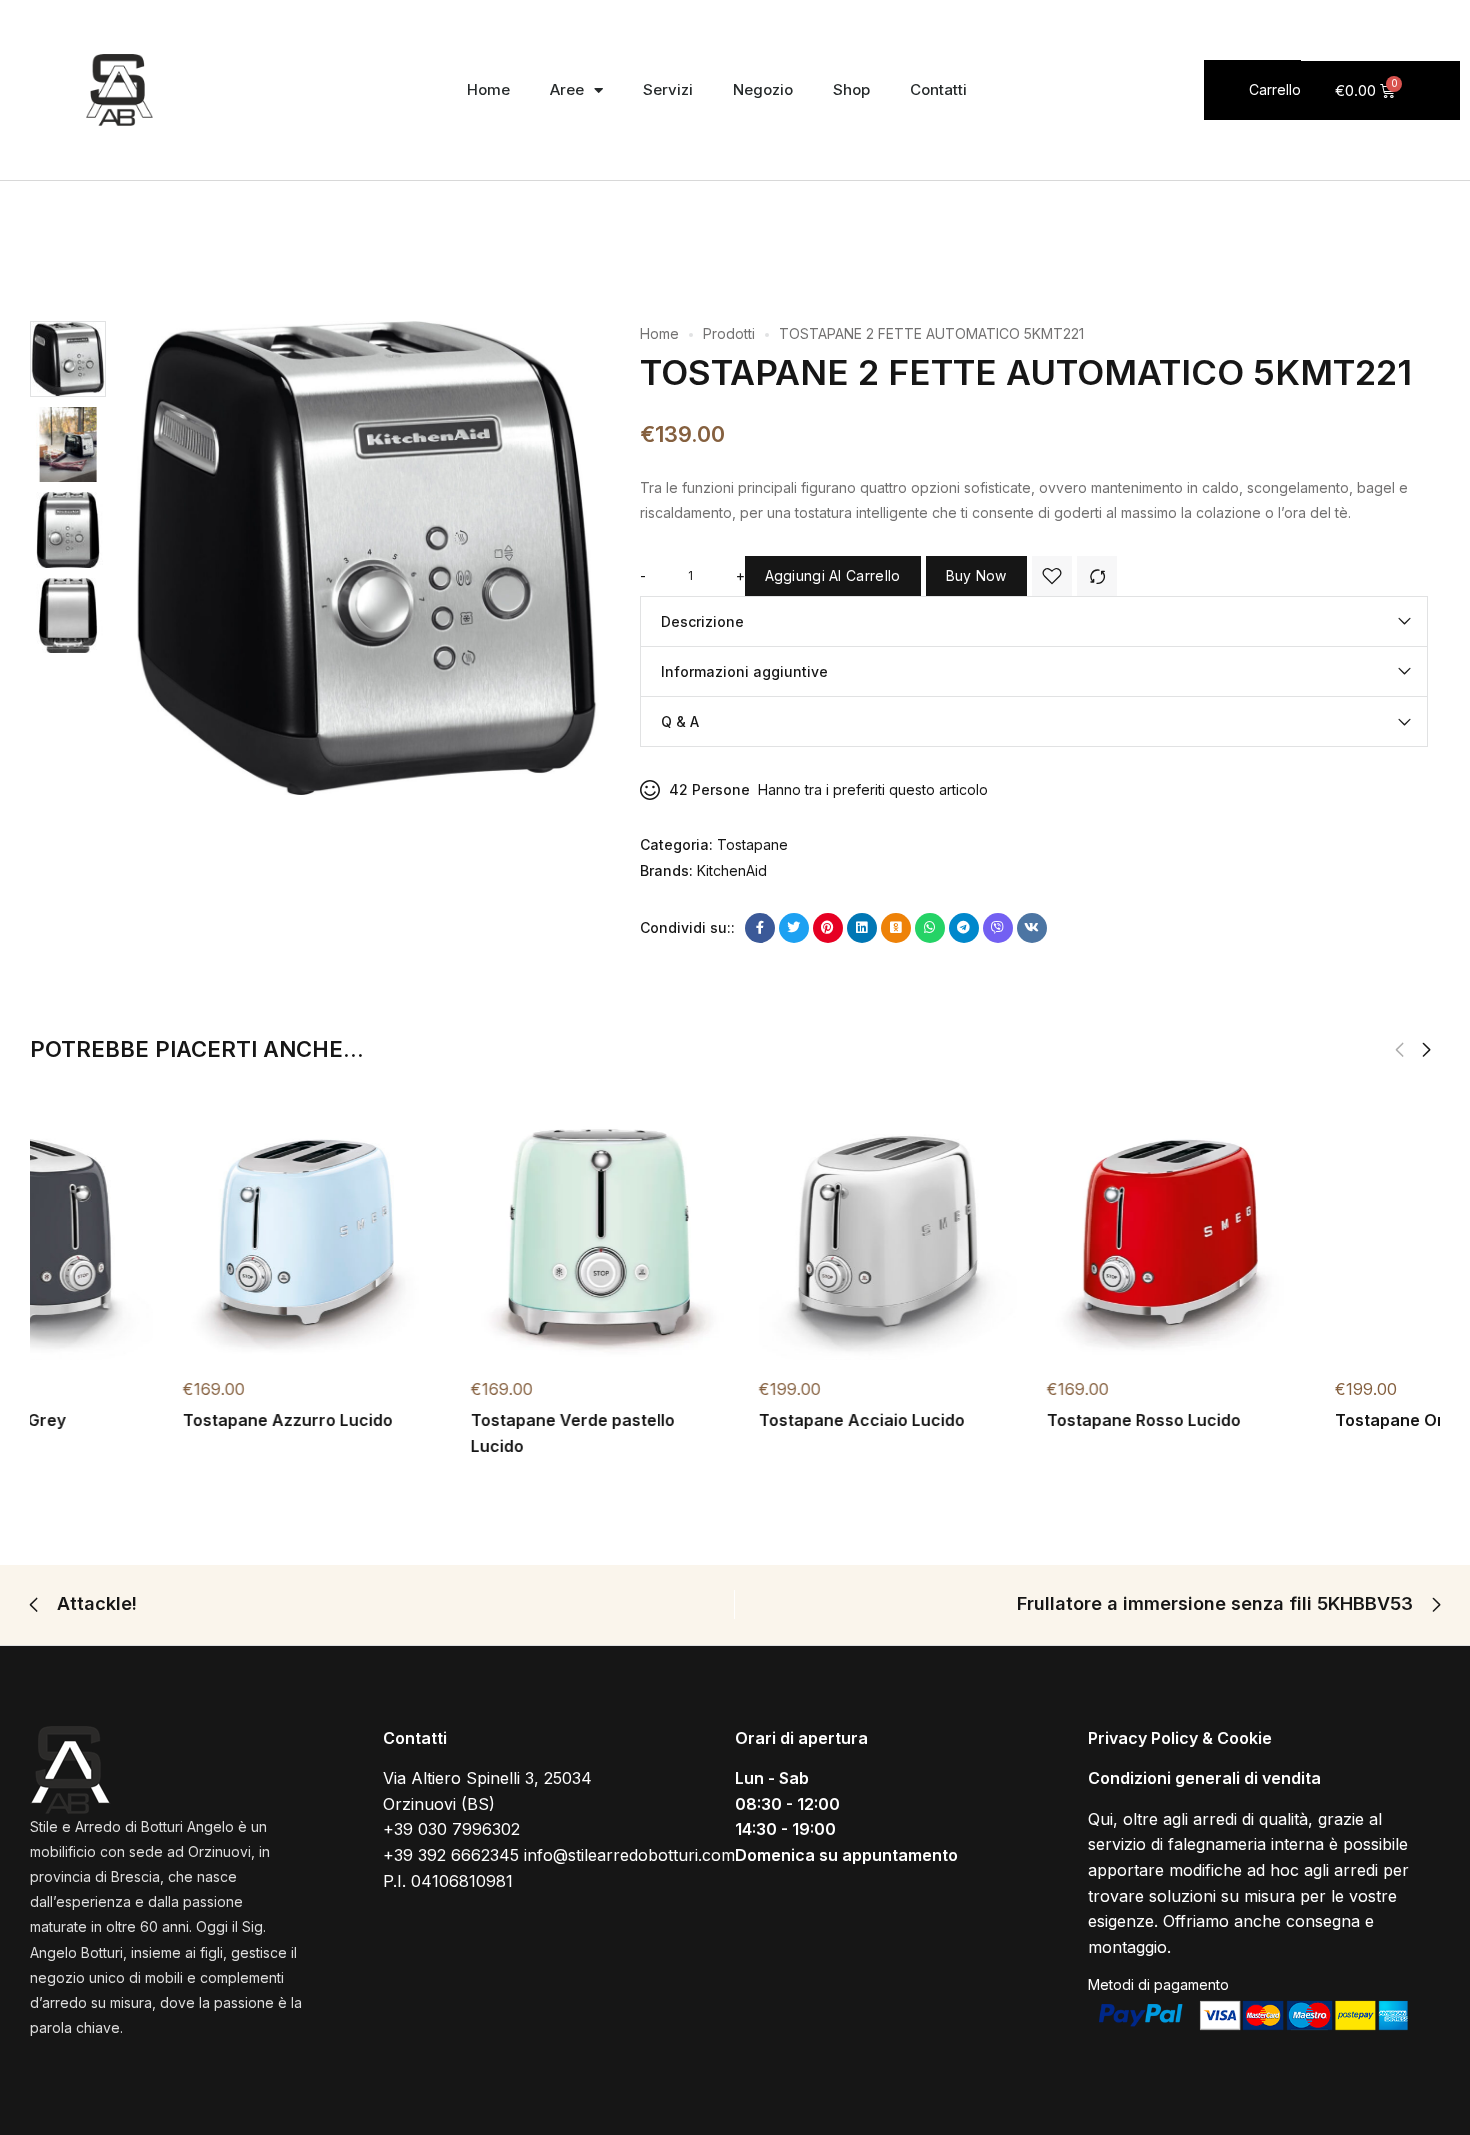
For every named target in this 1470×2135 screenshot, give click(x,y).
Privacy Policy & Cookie (1180, 1738)
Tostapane (752, 844)
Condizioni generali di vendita (1204, 1778)
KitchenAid (732, 870)
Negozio (763, 89)
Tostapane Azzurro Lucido (423, 1420)
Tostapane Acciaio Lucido (997, 1420)
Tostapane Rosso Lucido (1279, 1420)
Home (488, 89)
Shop (851, 89)
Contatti (938, 89)
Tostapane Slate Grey (115, 1420)
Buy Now (976, 575)
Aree (567, 89)
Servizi (668, 89)
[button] (1426, 1050)
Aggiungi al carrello (833, 575)
